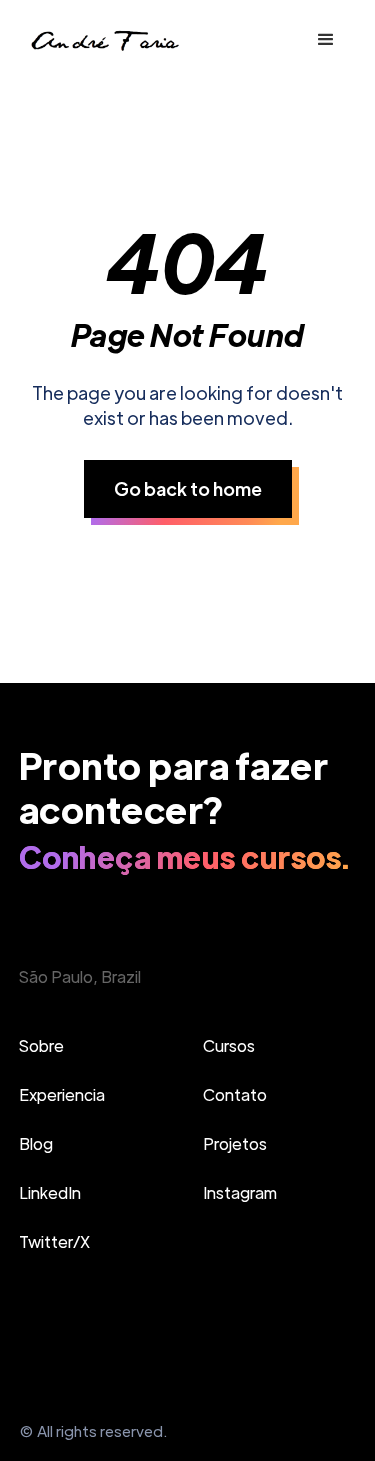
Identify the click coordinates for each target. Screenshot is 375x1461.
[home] (103, 40)
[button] (326, 40)
